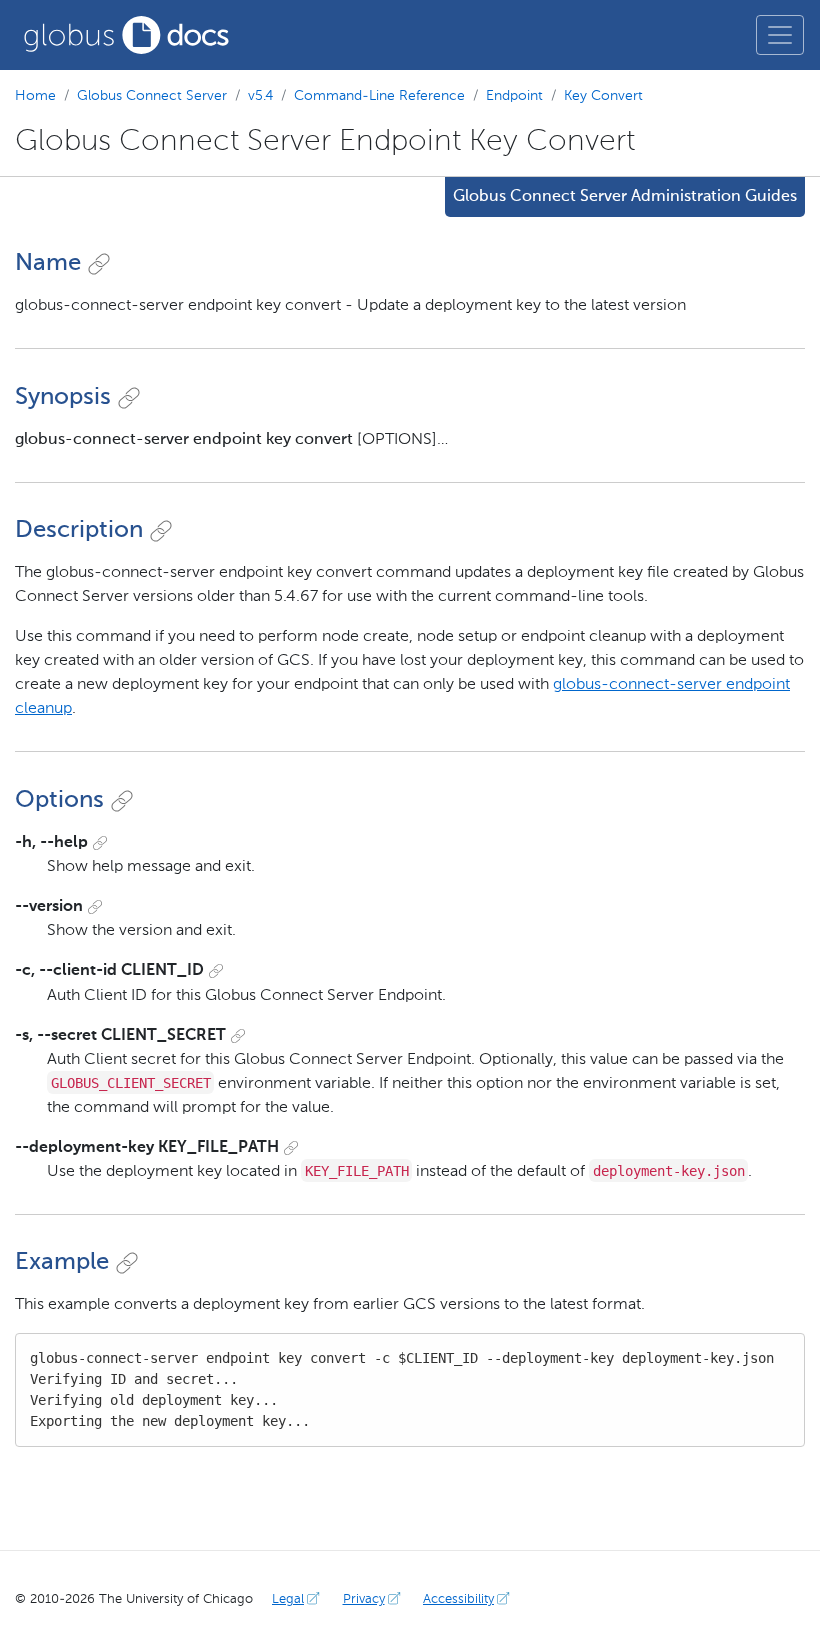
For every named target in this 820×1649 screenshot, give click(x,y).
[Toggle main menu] (780, 35)
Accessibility (458, 1599)
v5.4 (260, 96)
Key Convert (603, 96)
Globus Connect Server (152, 96)
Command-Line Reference (379, 96)
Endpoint (514, 96)
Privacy (364, 1599)
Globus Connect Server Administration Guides (625, 197)
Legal (288, 1599)
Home (35, 96)
